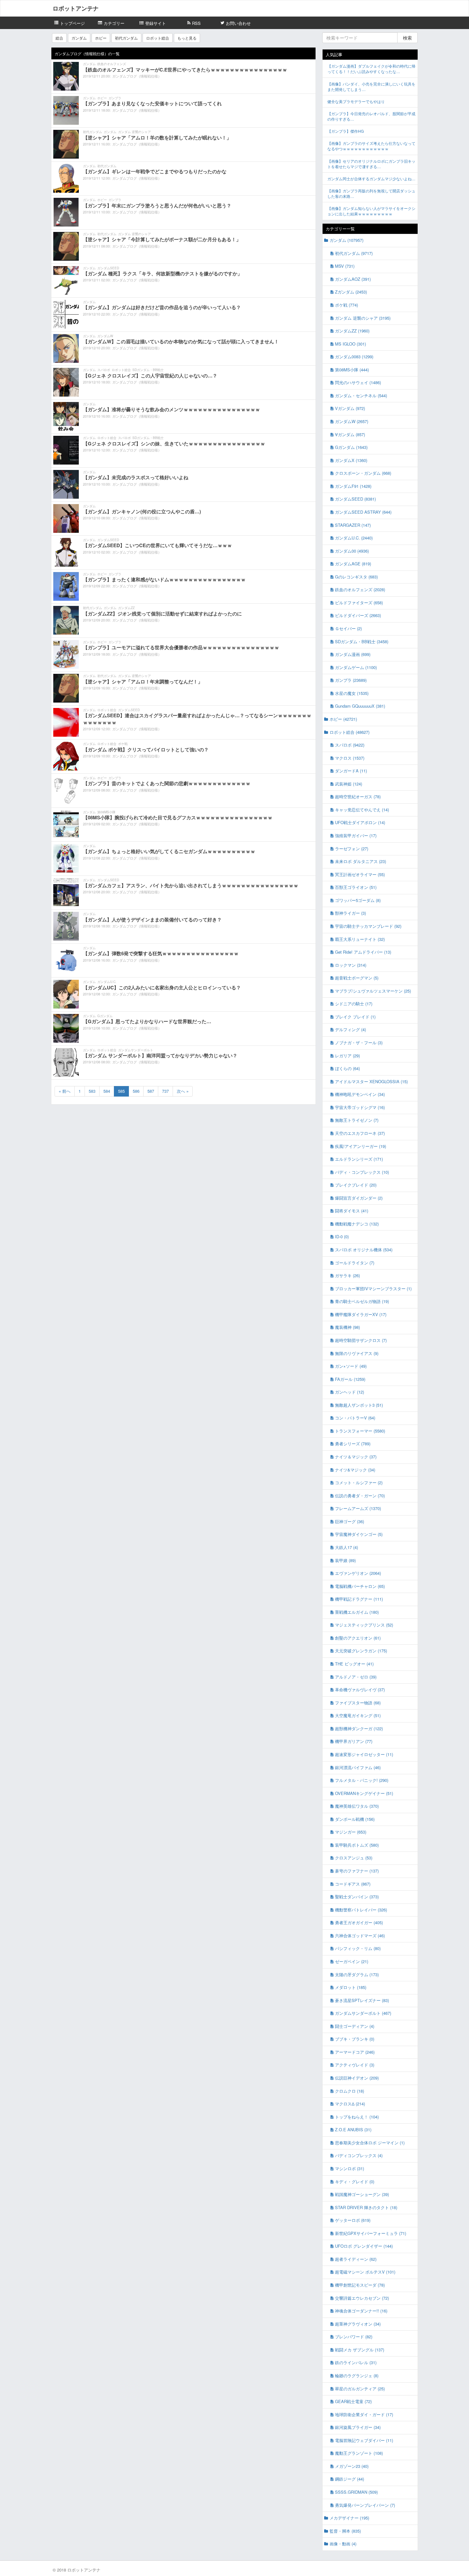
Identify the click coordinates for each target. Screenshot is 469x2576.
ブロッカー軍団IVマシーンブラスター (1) (373, 1288)
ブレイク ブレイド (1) (355, 1017)
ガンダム (79, 38)
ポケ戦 (123, 744)
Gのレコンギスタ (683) (356, 577)
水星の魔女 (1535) (352, 693)
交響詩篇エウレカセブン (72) (362, 2298)
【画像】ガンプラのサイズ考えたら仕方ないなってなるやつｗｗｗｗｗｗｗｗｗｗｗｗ (371, 146)
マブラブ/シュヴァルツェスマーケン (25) (373, 991)
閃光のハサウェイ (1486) (358, 382)
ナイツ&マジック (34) (355, 1470)
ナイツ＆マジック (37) (356, 1457)
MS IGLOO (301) (350, 344)
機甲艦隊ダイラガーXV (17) (361, 1314)
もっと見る (187, 38)
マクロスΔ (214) (350, 2104)
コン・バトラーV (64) (355, 1418)
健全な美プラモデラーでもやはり (356, 101)
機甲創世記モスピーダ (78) (360, 2285)
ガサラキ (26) (347, 1275)
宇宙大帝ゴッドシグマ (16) (360, 1107)
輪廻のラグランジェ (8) (357, 2375)
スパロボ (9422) (350, 745)
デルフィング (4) (350, 1029)
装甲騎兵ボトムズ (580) (357, 1845)
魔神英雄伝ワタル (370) (357, 1806)
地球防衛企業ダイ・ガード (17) (364, 2414)
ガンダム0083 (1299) (354, 357)
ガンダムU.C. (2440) (354, 538)
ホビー (101, 38)
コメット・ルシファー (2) (359, 1482)
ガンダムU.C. (107, 982)
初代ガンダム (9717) (354, 253)
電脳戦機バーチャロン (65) (360, 1586)
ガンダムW (105, 336)
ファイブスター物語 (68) (358, 1703)
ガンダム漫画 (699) (353, 654)
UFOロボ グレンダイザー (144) (364, 2246)
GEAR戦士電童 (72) (353, 2401)
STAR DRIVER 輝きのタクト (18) (366, 2207)
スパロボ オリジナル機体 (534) (364, 1250)
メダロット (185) (351, 1987)
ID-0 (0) (342, 1236)
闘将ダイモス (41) (352, 1211)
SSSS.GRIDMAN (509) (356, 2492)
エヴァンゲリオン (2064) (358, 1573)
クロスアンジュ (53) (354, 1858)
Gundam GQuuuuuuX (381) (360, 706)
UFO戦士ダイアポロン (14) (360, 822)
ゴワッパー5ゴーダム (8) (358, 900)
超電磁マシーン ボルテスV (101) (365, 2272)
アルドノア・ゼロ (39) (356, 1677)
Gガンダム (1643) (351, 447)
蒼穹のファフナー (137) (357, 1871)
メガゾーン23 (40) (352, 2466)
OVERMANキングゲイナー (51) (364, 1793)
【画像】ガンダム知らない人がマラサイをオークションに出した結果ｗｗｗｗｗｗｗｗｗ (371, 211)
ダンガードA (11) (351, 771)
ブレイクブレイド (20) (356, 1185)
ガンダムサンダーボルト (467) (363, 2013)
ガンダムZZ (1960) (352, 331)
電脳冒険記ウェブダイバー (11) (364, 2440)
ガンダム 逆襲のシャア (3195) (363, 318)
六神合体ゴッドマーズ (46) (360, 1936)
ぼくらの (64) (347, 1068)
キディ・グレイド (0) (355, 2181)
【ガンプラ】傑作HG (346, 131)
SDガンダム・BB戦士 (148, 370)
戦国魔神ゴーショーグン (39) (362, 2194)
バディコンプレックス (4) (359, 2155)
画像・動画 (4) (343, 2544)
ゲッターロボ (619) (353, 2220)
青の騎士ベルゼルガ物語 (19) (362, 1301)
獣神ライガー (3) (350, 913)
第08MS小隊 (106, 812)
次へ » (183, 1091)
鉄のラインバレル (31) (356, 2362)
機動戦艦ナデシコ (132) (357, 1224)
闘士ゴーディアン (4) (355, 2026)
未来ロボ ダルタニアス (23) (361, 861)
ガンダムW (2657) (352, 421)
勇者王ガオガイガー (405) (359, 1922)
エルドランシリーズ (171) (359, 1159)
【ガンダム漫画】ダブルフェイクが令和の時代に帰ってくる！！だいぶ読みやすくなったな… (371, 69)
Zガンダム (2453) (351, 292)
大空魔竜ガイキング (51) (358, 1715)
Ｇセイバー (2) (348, 628)
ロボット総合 (158, 38)
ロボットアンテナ (76, 8)
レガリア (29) (347, 1056)
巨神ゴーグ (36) (350, 1521)
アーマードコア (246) (355, 2052)
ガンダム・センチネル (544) (361, 395)
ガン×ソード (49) (351, 1366)
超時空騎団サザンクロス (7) (361, 1340)
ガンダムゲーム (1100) (356, 667)
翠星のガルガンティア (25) (360, 2389)
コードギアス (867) (353, 1884)
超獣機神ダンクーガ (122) (359, 1728)
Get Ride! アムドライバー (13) (363, 952)
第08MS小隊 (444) (352, 370)
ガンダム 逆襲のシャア (134, 132)
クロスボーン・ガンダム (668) (363, 473)
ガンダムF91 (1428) (353, 486)
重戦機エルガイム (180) (357, 1612)
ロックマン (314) (351, 965)
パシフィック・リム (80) (358, 1948)
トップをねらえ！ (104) (357, 2117)
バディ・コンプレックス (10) (362, 1172)
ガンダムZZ (126, 608)
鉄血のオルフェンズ (112, 64)
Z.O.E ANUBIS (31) (353, 2129)
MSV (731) (345, 266)
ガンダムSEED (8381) (355, 499)
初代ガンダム (126, 38)
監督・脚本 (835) (345, 2531)
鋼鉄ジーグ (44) (350, 2479)
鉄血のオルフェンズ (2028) (360, 589)
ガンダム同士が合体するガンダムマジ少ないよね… (371, 179)
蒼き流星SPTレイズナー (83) (362, 2000)
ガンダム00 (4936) (352, 551)
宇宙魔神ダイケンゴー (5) (359, 1534)
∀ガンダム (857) (350, 434)
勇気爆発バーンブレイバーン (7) (365, 2505)
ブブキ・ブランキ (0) (355, 2039)
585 (121, 1091)
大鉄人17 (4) (346, 1547)
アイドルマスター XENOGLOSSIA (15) (371, 1081)
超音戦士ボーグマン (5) (357, 978)
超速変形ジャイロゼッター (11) (364, 1754)
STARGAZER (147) (353, 525)
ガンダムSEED (108, 268)
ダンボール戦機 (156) (355, 1819)
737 (165, 1091)
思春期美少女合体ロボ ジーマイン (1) (370, 2143)
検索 (407, 38)
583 (92, 1091)
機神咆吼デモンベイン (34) (360, 1094)
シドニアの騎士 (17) (354, 1004)
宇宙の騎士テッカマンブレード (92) (368, 926)
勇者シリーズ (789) (353, 1444)
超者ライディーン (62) (356, 2259)
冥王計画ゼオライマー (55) (360, 874)
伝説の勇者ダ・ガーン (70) (360, 1496)
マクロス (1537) (350, 758)
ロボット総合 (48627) (350, 732)
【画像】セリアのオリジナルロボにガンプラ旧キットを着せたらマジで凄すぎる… (371, 164)
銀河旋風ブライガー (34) (358, 2427)
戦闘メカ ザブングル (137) (360, 2350)
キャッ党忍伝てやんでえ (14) (362, 810)
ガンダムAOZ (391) (353, 279)
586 (136, 1091)
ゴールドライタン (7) (355, 1263)
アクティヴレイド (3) (355, 2065)
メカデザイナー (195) (349, 2518)
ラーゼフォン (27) (352, 849)
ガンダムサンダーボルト (136, 1050)
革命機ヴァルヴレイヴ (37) (360, 1690)
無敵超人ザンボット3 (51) (359, 1405)
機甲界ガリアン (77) (354, 1741)
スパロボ (104, 370)
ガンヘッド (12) (350, 1392)
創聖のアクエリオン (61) (358, 1638)
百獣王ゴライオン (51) (356, 887)
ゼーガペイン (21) (352, 1961)
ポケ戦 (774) (346, 305)
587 (151, 1091)
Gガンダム (105, 1016)
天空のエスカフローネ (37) (360, 1133)
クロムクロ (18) (350, 2091)
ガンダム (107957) (346, 240)
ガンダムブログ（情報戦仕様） (137, 76)
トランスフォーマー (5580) (360, 1431)
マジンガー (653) (351, 1832)
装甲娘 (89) (345, 1560)
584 (107, 1091)
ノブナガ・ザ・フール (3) (359, 1042)
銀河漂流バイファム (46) (358, 1767)
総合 (59, 38)
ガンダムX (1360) (351, 460)
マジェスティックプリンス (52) (364, 1625)
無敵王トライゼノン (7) (357, 1120)
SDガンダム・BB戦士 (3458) (362, 641)
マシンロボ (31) (350, 2168)
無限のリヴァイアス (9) (357, 1353)
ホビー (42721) (343, 719)
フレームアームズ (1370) (358, 1508)
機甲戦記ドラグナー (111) (359, 1599)
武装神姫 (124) (349, 784)
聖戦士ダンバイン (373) (357, 1897)
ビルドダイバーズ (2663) (358, 615)
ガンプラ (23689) (351, 680)
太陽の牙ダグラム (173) (357, 1974)
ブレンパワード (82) (354, 2337)
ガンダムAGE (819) (353, 564)
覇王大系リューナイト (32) (360, 939)
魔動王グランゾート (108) (359, 2453)
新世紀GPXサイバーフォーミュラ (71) (371, 2233)
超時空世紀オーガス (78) (358, 797)
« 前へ (65, 1091)
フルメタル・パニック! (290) (362, 1780)
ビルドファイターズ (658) (359, 603)
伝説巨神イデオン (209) (357, 2078)
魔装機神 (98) (347, 1327)
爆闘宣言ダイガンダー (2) (359, 1198)
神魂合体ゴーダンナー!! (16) (361, 2311)
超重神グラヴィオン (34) (358, 2324)
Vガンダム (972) (350, 408)
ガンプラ (115, 98)
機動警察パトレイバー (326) (361, 1910)
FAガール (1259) (350, 1379)
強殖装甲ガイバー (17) (356, 835)
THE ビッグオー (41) (354, 1664)
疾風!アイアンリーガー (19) (361, 1146)
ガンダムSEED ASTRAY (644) (363, 512)
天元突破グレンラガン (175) (361, 1651)
